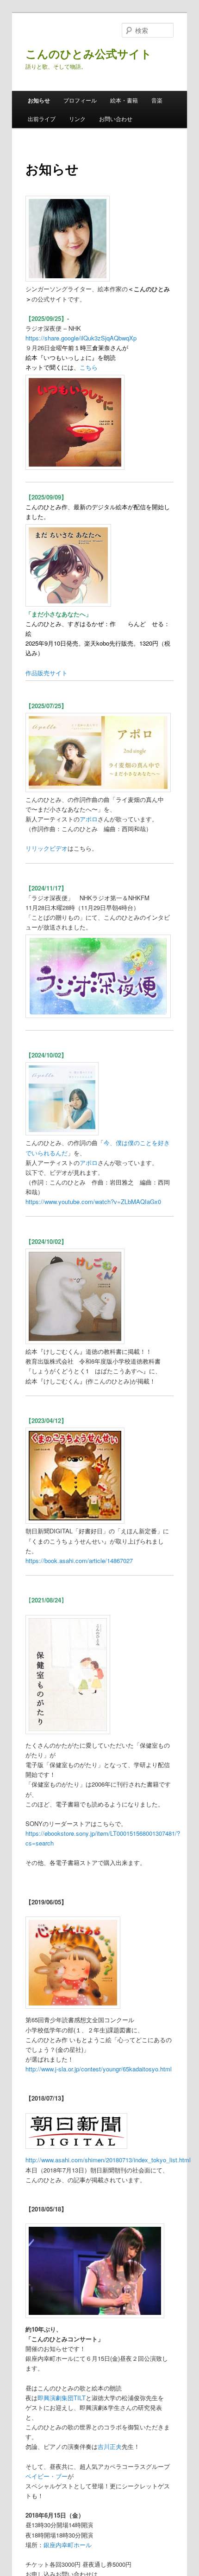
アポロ (89, 819)
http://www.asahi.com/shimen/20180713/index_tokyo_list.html (108, 2160)
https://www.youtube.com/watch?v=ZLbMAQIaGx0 (93, 1201)
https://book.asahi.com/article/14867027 (79, 1560)
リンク (77, 119)
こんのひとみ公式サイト (89, 53)
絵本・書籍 (124, 100)
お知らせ (39, 100)
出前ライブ (42, 119)
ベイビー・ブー (47, 2476)
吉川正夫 (110, 2446)
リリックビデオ (47, 848)
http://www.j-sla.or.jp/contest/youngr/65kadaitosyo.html (99, 2069)
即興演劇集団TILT (62, 2398)
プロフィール (80, 100)
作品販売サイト (47, 673)
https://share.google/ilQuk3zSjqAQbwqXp (81, 338)
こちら (89, 367)
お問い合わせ (116, 119)
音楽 (157, 100)
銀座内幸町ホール (68, 2545)
